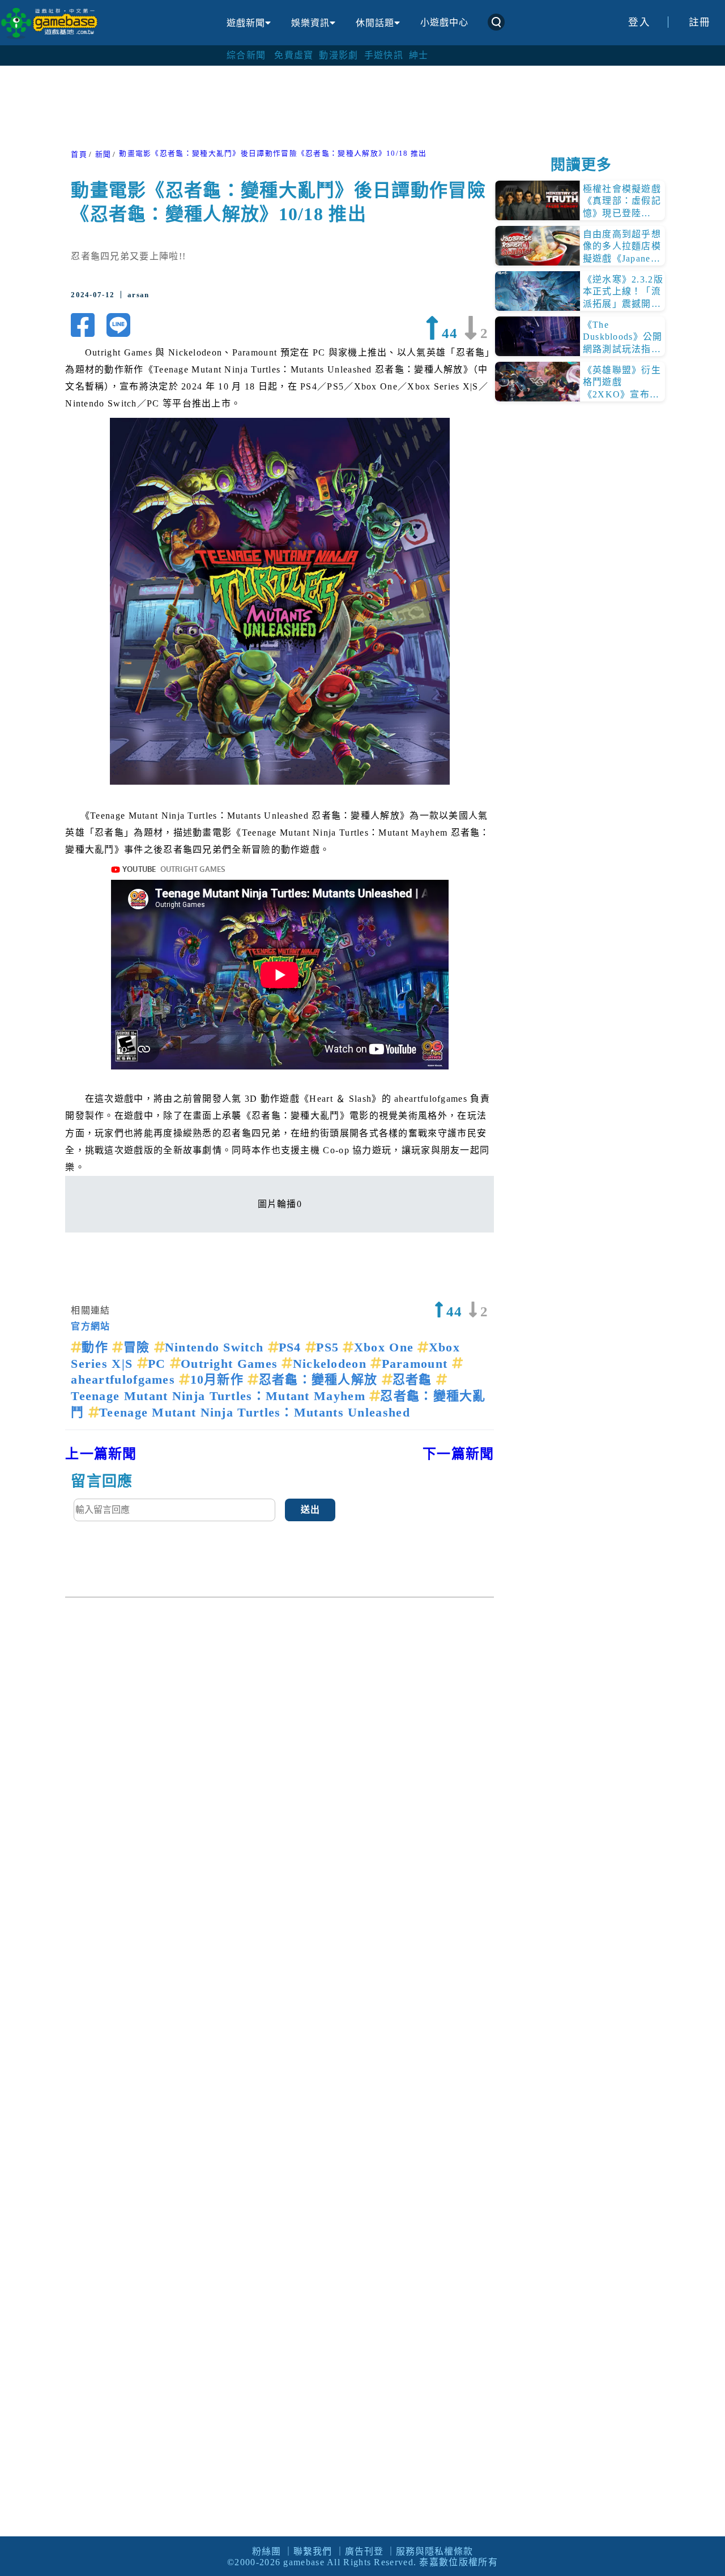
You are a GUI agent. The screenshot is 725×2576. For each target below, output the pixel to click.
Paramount (417, 1364)
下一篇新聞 (459, 1454)
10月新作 (219, 1379)
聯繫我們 (313, 2551)
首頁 (79, 155)
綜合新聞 (246, 55)
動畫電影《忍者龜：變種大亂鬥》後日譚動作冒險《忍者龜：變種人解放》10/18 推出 (273, 153)
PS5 (329, 1347)
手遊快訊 (384, 55)
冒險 (138, 1347)
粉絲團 (266, 2551)
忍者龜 (414, 1379)
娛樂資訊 (310, 23)
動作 (97, 1347)
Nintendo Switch (216, 1347)
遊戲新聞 (246, 23)
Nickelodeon (332, 1364)
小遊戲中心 (444, 22)
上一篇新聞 (101, 1454)
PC (159, 1364)
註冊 (700, 22)
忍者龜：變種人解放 (320, 1379)
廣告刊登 (364, 2551)
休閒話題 (375, 23)
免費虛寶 (294, 55)
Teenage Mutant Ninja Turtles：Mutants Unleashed (255, 1412)
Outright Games (231, 1364)
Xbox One (386, 1347)
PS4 (292, 1347)
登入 (639, 22)
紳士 (419, 55)
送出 (311, 1510)
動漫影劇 (338, 55)
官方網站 (90, 1326)
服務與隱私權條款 (434, 2551)
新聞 (103, 155)
